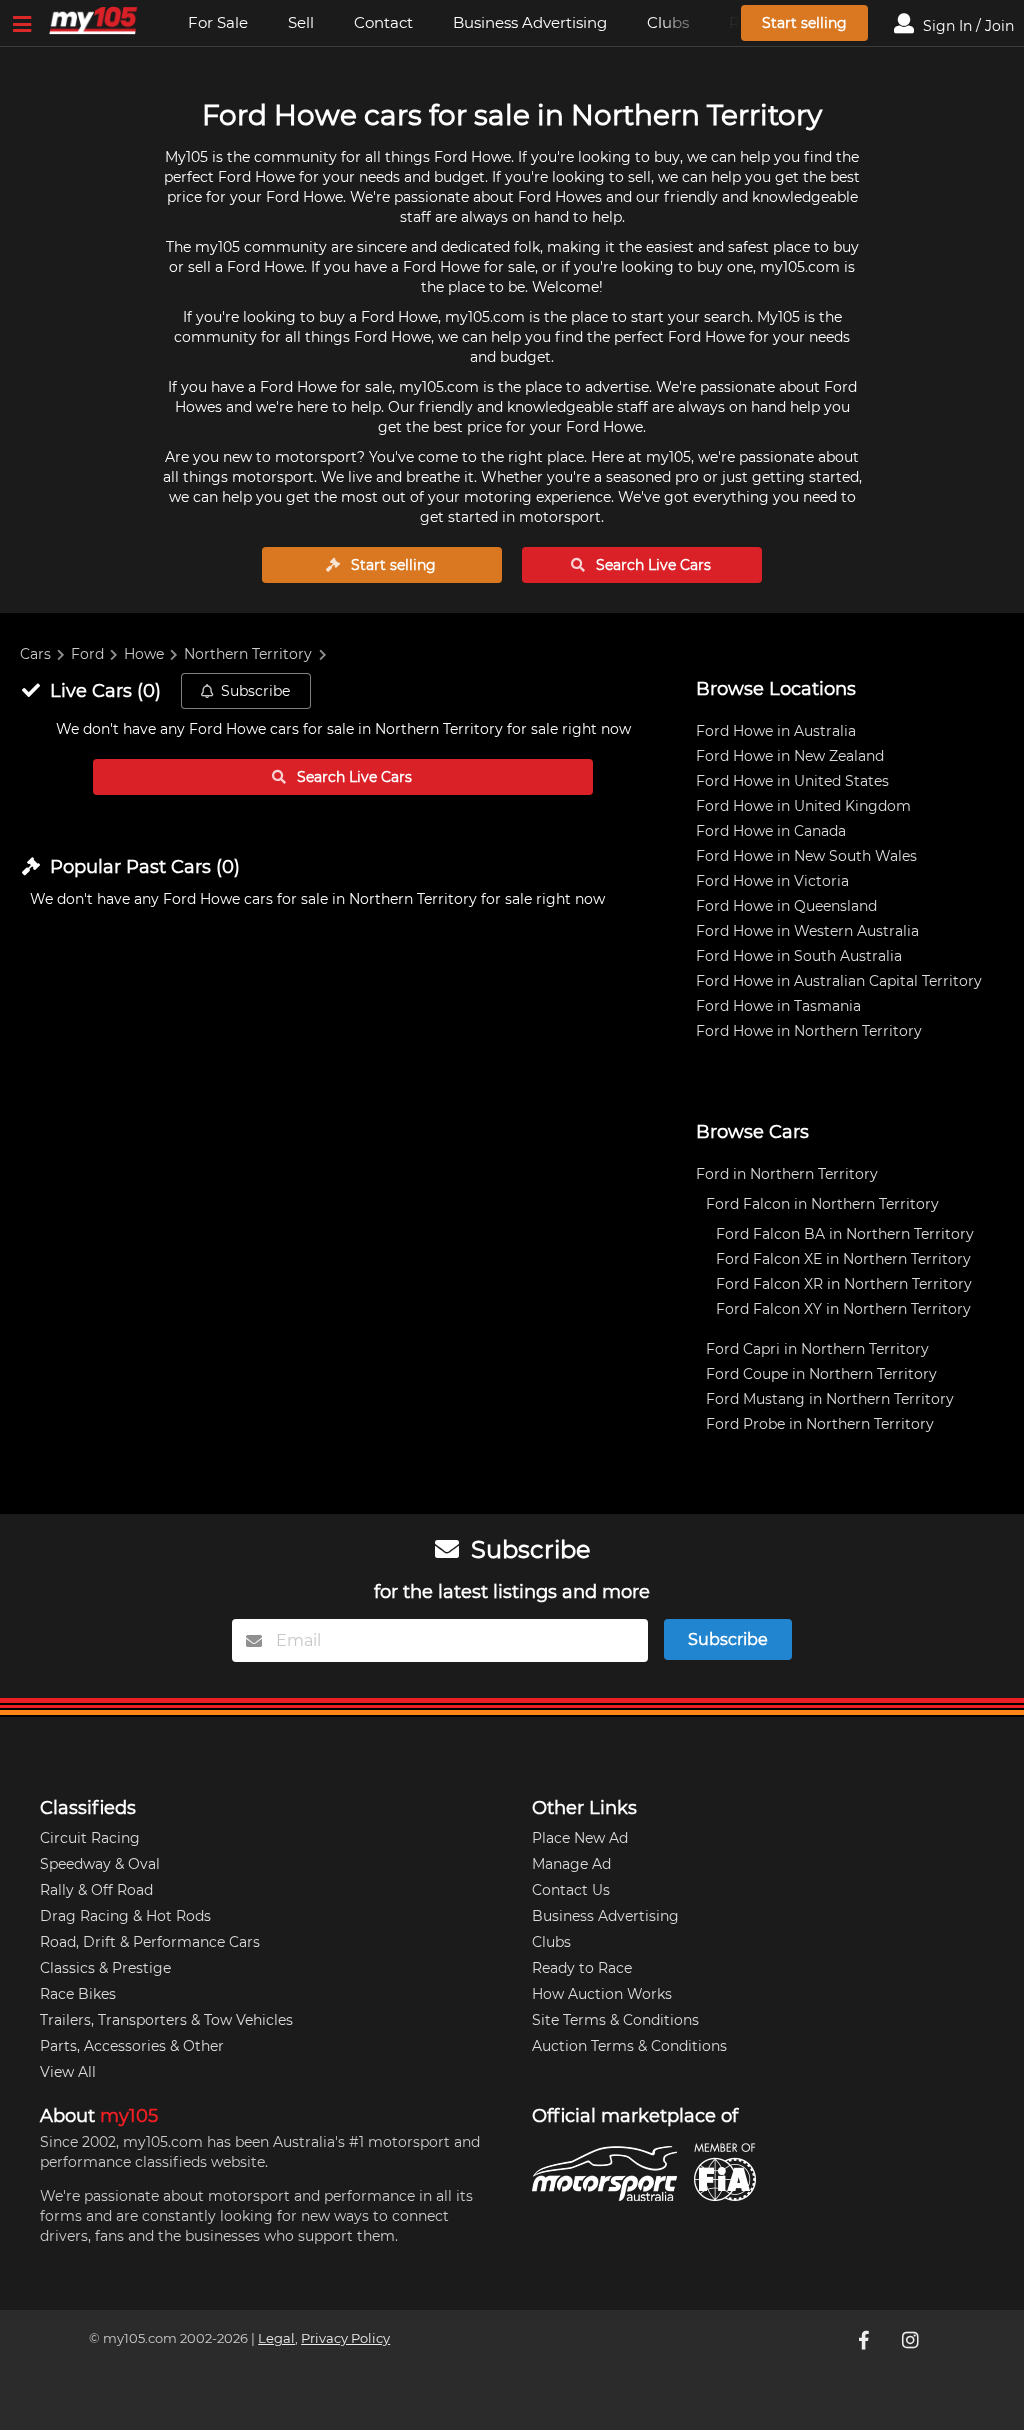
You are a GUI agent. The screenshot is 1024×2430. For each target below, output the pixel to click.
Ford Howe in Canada (771, 831)
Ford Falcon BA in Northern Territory (845, 1234)
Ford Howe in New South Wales (806, 856)
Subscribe (255, 691)
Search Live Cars (651, 565)
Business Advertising (530, 22)
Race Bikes (78, 1994)
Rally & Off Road (96, 1890)
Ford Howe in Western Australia (807, 931)
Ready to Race (582, 1968)
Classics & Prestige (105, 1968)
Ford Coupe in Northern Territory (821, 1374)
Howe (144, 654)
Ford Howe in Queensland (786, 906)
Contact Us (571, 1890)
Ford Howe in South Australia (799, 956)
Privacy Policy (345, 2338)
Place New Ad (580, 1838)
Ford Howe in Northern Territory (809, 1031)
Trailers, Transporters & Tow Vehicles (166, 2020)
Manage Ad (571, 1864)
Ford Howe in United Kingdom (803, 806)
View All (68, 2072)
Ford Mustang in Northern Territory (830, 1399)
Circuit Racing (90, 1838)
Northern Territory (248, 654)
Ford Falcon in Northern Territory (822, 1204)
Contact (383, 22)
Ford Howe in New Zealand (790, 756)
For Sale (218, 22)
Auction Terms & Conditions (629, 2046)
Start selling (804, 23)
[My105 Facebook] (866, 2340)
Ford (87, 654)
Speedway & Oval (100, 1864)
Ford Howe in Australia (776, 731)
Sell (301, 22)
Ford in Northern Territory (787, 1174)
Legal (276, 2338)
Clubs (551, 1942)
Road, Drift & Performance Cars (150, 1942)
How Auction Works (602, 1994)
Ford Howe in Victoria (772, 881)
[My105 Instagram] (912, 2340)
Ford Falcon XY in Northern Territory (843, 1309)
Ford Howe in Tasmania (778, 1006)
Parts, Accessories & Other (132, 2046)
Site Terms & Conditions (615, 2020)
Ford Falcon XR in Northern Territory (844, 1284)
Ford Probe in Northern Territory (820, 1424)
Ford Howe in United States (792, 781)
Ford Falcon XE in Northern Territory (843, 1259)
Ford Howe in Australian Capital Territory (839, 981)
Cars (35, 654)
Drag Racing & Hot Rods (125, 1916)
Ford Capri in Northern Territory (817, 1349)
